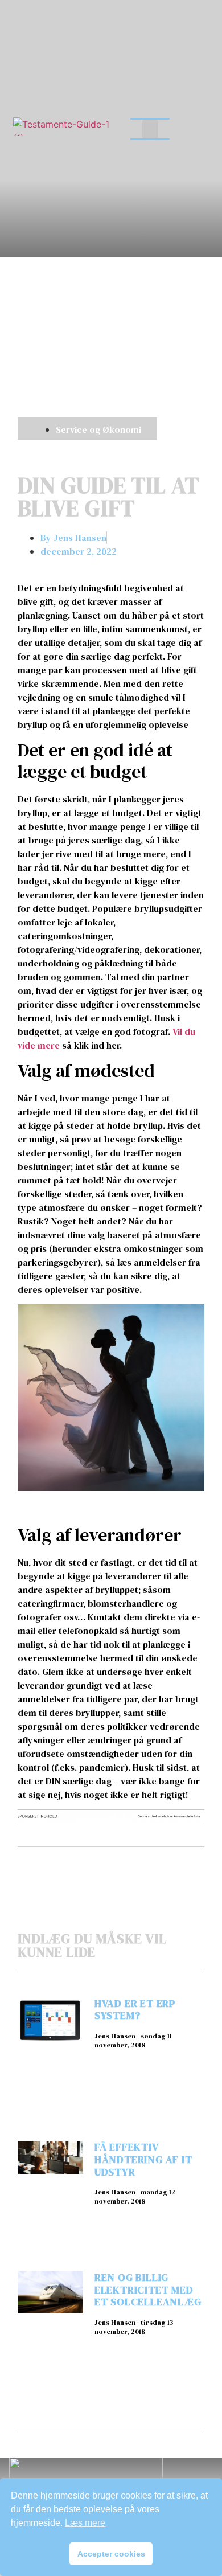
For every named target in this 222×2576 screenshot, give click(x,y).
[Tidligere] (64, 1867)
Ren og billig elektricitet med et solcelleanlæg (148, 2290)
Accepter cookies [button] (111, 2554)
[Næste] (157, 1867)
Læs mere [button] (85, 2523)
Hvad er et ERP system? (135, 2010)
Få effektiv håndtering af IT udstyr (143, 2159)
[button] (150, 129)
